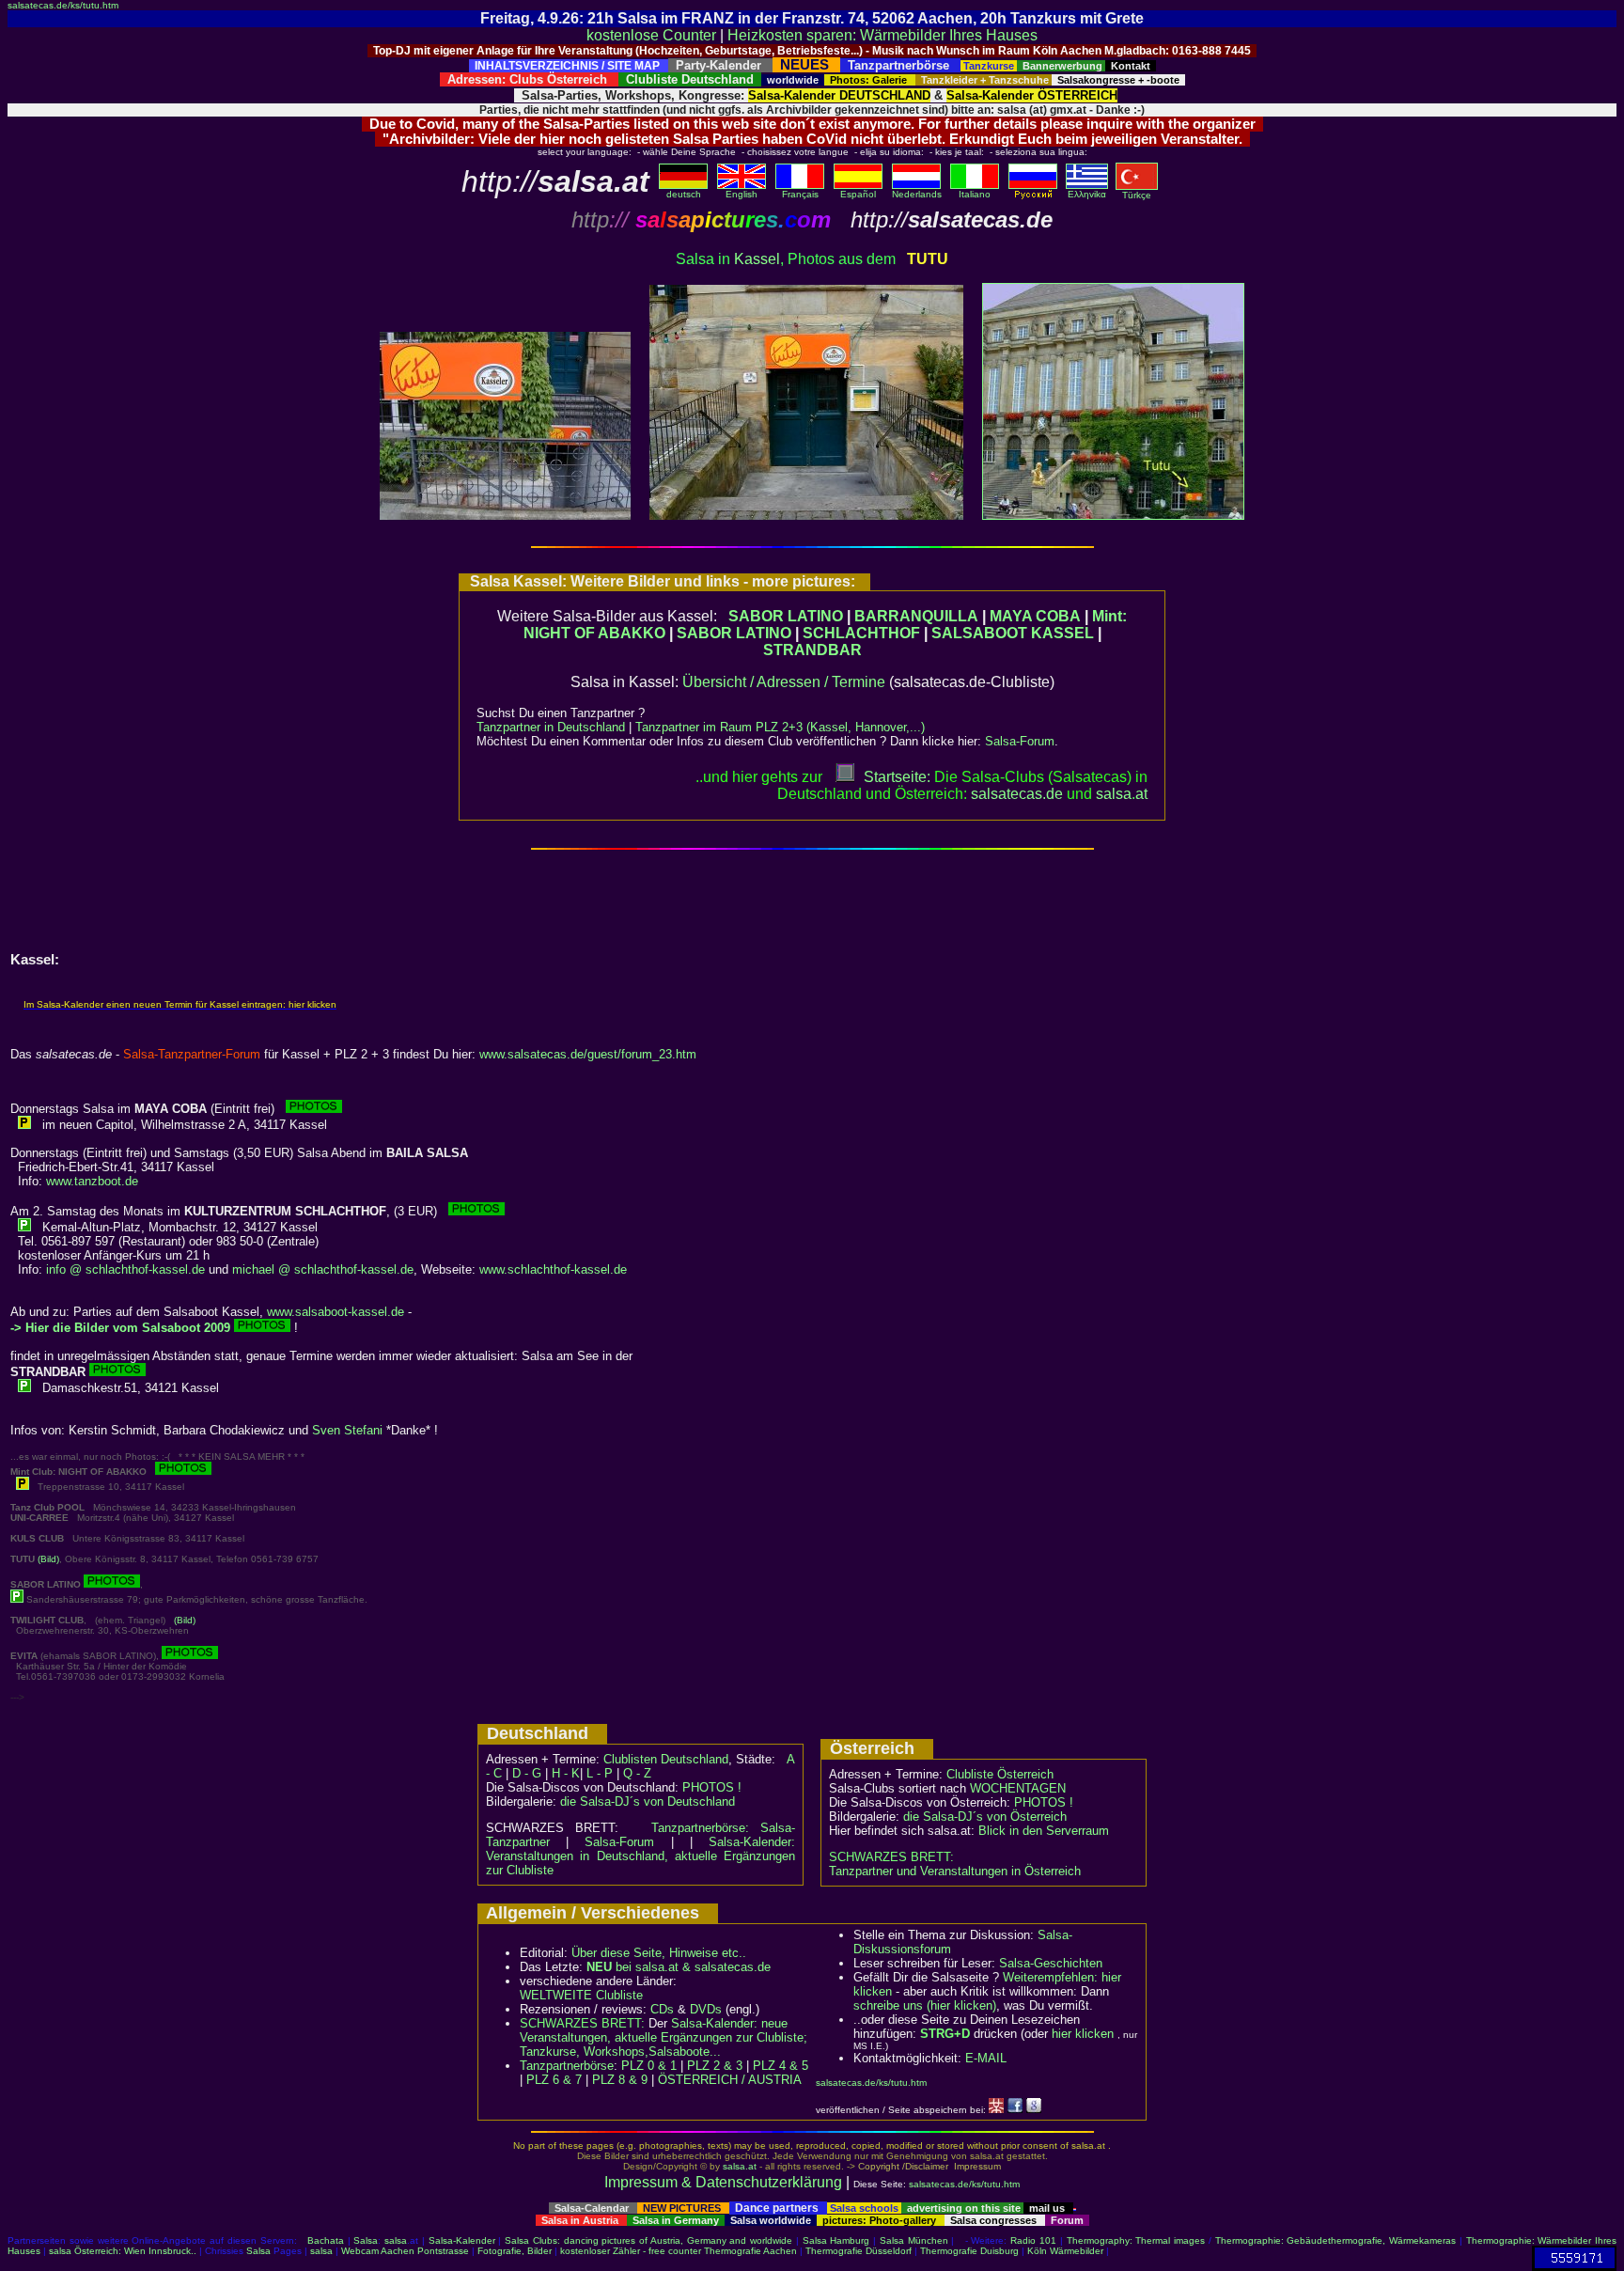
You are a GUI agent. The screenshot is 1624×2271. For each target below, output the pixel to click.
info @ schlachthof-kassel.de (125, 1269)
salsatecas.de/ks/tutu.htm (63, 5)
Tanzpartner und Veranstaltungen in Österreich (955, 1871)
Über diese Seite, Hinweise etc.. (659, 1953)
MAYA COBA (1035, 616)
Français (800, 194)
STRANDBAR (812, 650)
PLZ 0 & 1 (649, 2066)
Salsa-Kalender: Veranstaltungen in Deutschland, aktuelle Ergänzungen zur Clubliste (640, 1856)
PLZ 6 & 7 (554, 2080)
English (742, 194)
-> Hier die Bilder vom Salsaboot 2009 (120, 1328)
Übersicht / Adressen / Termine (784, 682)
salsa (396, 2240)
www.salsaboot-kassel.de (336, 1312)
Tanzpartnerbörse (567, 2066)
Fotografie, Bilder (515, 2251)
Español (858, 194)
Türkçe (1137, 195)
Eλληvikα (1087, 194)
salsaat (1122, 794)
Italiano (975, 194)
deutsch (684, 194)
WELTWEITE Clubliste (581, 1995)
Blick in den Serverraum (1044, 1831)
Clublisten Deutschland (666, 1759)
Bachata (326, 2240)
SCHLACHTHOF (861, 633)
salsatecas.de (1017, 794)
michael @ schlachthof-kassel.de (323, 1269)
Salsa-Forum (1020, 741)
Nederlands (917, 194)
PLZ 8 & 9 (620, 2080)
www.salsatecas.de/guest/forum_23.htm (588, 1054)
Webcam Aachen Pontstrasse (405, 2251)
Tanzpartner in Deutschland (551, 727)
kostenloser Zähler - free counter (632, 2251)
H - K (566, 1773)
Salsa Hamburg (836, 2240)
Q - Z (637, 1773)
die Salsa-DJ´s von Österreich (985, 1817)
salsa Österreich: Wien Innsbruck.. (123, 2251)
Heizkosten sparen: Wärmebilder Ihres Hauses (882, 35)
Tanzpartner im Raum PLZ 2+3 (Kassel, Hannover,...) (780, 727)
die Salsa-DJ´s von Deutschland (648, 1801)
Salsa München (914, 2240)
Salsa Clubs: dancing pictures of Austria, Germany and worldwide (648, 2240)
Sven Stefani (347, 1430)
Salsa (366, 2240)
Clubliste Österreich (1000, 1774)
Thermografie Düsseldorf (859, 2251)
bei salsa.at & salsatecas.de (679, 1967)
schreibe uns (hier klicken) (925, 2005)
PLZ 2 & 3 (715, 2066)
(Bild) (48, 1559)
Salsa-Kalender (462, 2240)
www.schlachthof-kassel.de (553, 1269)
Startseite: (897, 777)
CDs (662, 2009)
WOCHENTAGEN (1018, 1788)
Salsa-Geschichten (1051, 1963)
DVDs (706, 2009)
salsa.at (740, 2166)
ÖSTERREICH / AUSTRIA (730, 2080)
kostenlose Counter (651, 35)
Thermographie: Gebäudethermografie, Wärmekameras (1336, 2240)
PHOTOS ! (712, 1787)
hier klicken (1083, 2034)
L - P (600, 1773)
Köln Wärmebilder (1065, 2251)
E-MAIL (986, 2058)
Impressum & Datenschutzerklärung (723, 2182)
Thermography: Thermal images (1136, 2240)
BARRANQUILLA (916, 616)
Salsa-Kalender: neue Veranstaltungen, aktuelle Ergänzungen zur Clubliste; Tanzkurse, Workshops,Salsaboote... (664, 2037)
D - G (527, 1773)
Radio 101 (1033, 2240)
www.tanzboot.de (92, 1181)
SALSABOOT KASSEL (1013, 633)
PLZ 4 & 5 (781, 2066)
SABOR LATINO (786, 616)
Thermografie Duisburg (969, 2251)
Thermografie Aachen (750, 2251)
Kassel (757, 259)
